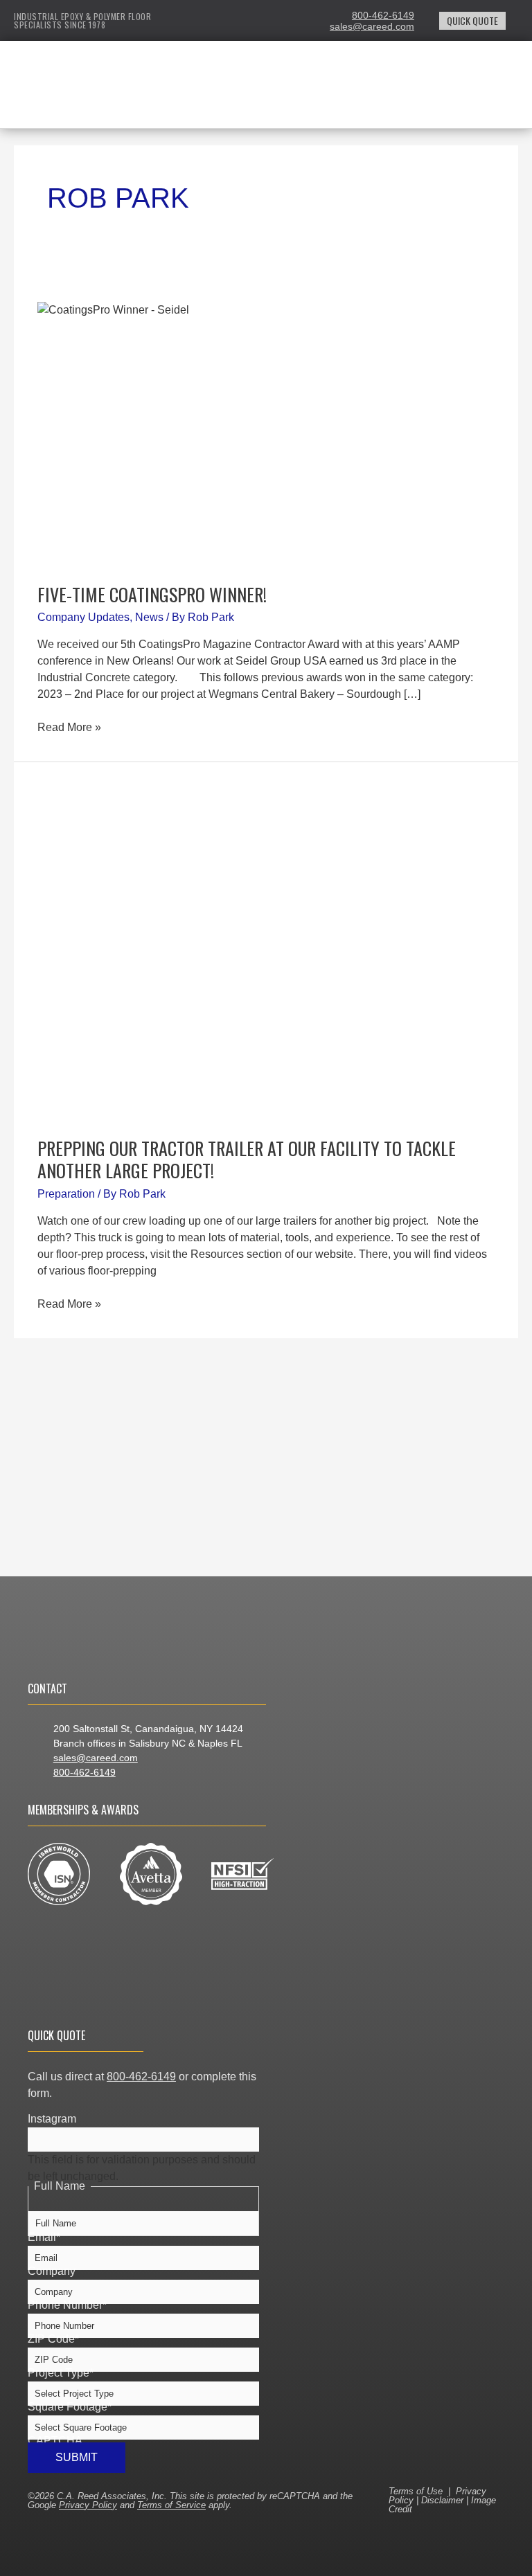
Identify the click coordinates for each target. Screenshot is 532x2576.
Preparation (66, 1194)
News (149, 617)
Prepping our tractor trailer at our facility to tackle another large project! (247, 1159)
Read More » (69, 726)
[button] (352, 97)
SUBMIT (77, 2457)
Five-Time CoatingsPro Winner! (152, 594)
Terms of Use (416, 2491)
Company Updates (83, 617)
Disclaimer (442, 2500)
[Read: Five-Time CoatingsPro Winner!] (266, 434)
